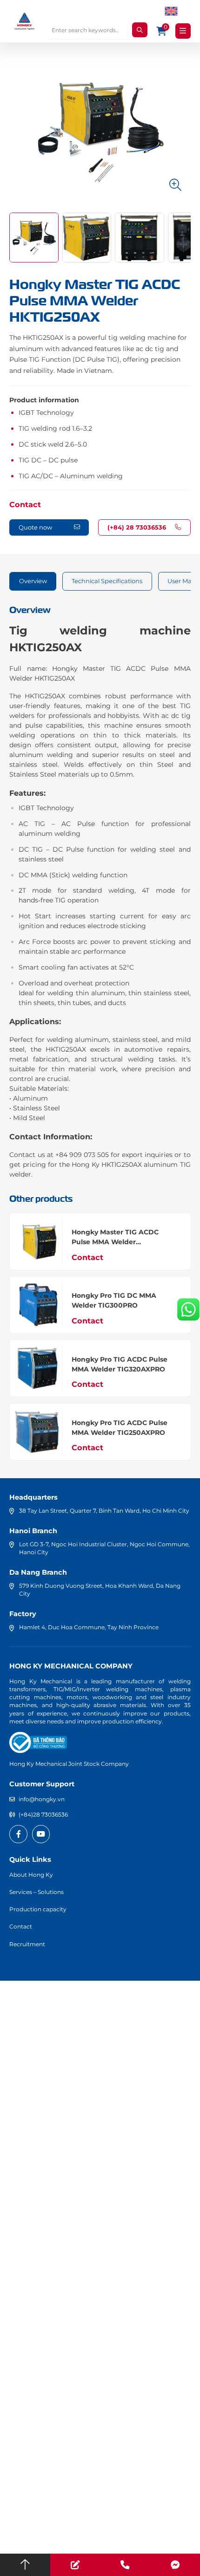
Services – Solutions (37, 1892)
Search (140, 30)
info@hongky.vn (42, 1799)
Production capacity (38, 1909)
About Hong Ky (31, 1875)
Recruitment (27, 1944)
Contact (25, 504)
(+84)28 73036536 (43, 1815)
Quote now (35, 527)
